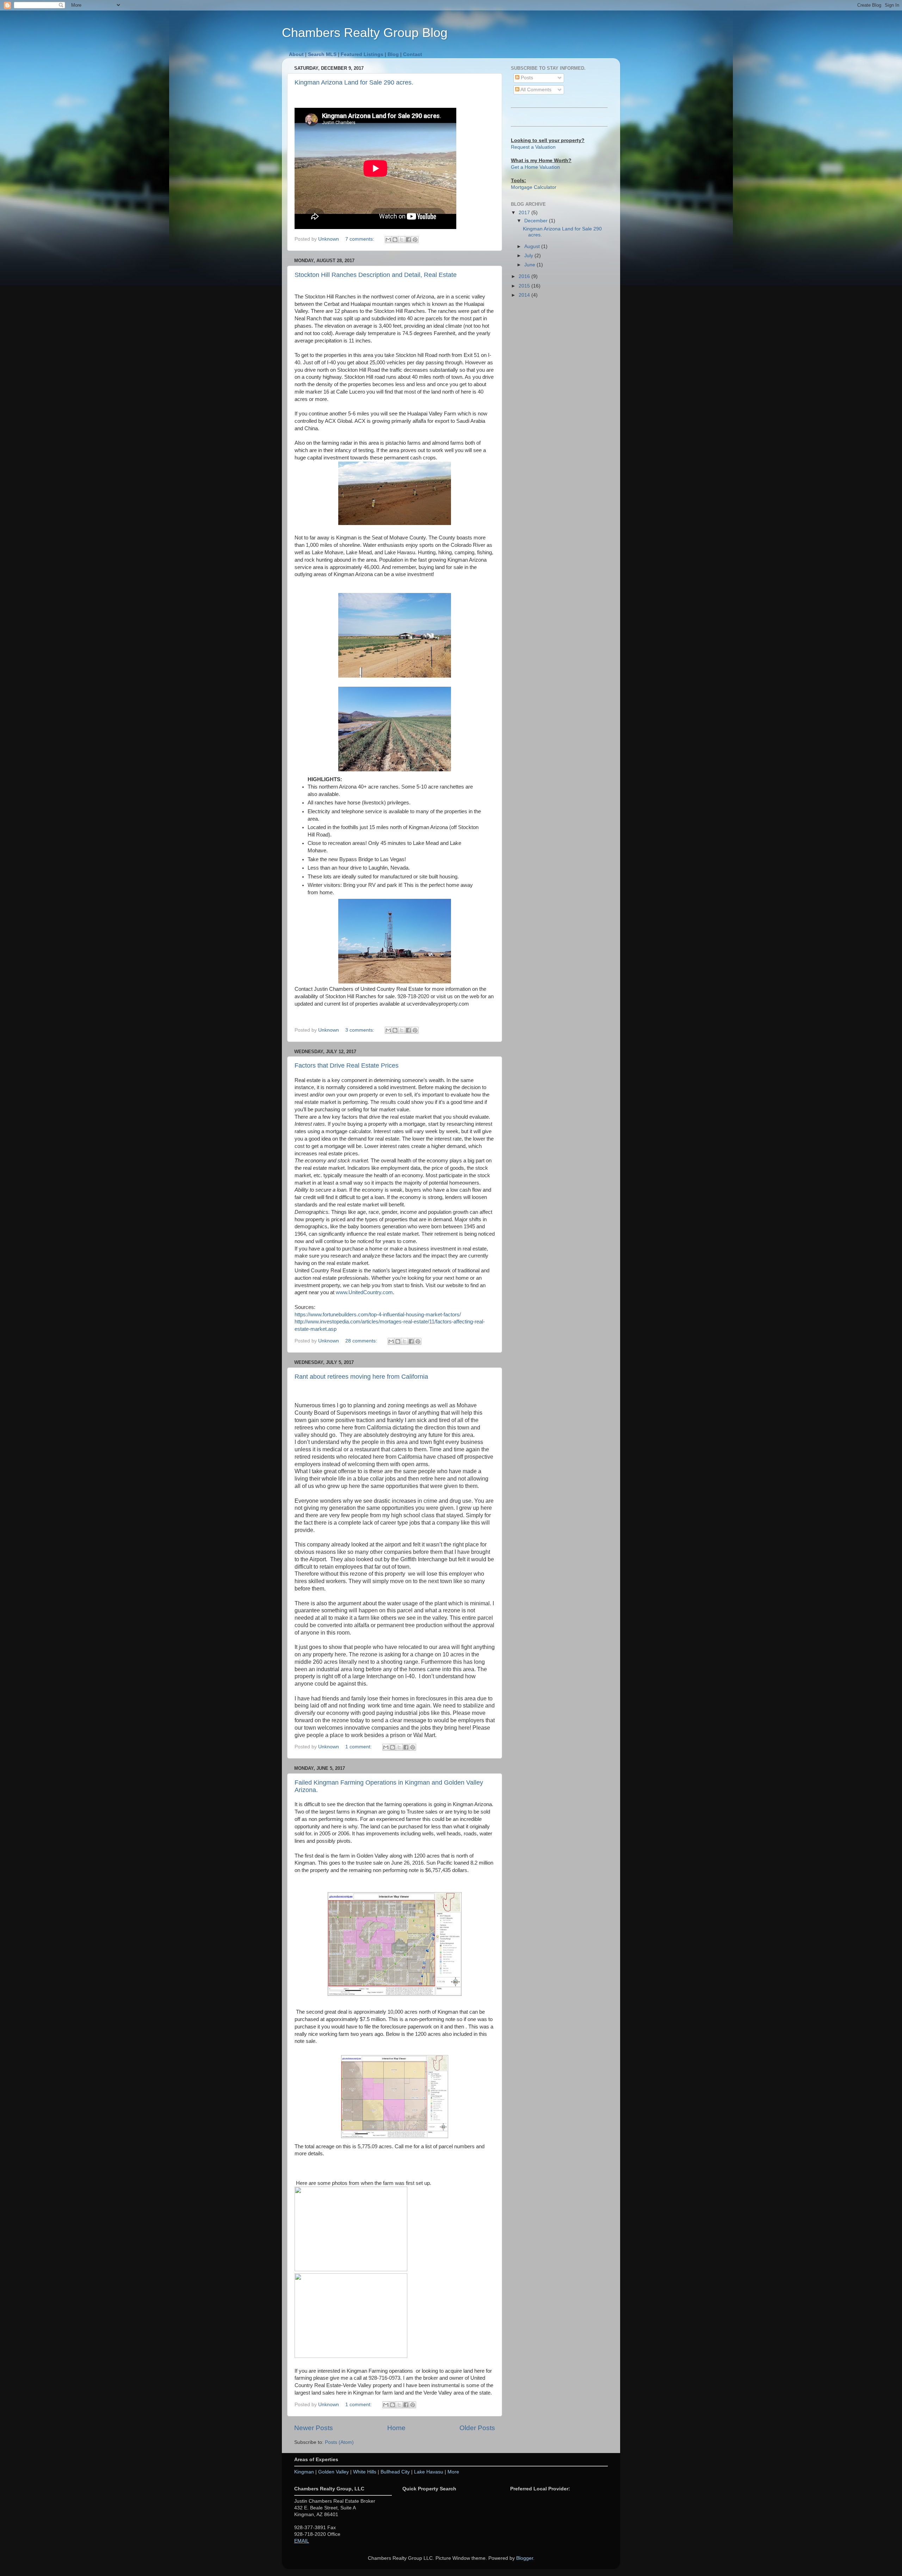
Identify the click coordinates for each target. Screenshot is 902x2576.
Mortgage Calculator (534, 187)
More (453, 2472)
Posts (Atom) (339, 2442)
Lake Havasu (429, 2472)
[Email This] (388, 240)
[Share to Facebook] (408, 240)
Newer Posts (314, 2428)
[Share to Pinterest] (415, 240)
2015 (525, 286)
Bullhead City (395, 2472)
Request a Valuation (533, 147)
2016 (525, 276)
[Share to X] (402, 240)
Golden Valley (333, 2472)
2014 (525, 295)
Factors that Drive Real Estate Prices (347, 1065)
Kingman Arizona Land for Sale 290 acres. (354, 82)
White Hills (365, 2472)
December (537, 221)
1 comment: (359, 1747)
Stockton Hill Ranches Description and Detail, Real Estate (376, 275)
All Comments (535, 90)
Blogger (525, 2558)
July (529, 256)
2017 (525, 213)
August (533, 246)
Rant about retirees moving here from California (361, 1377)
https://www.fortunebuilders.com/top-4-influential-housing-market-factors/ (378, 1315)
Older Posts (477, 2428)
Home (396, 2428)
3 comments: (360, 1030)
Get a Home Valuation (535, 167)
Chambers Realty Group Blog (365, 33)
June (530, 265)
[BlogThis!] (395, 240)
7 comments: (360, 239)
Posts (526, 78)
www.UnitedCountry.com (364, 1292)
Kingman (304, 2472)
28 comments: (362, 1341)
